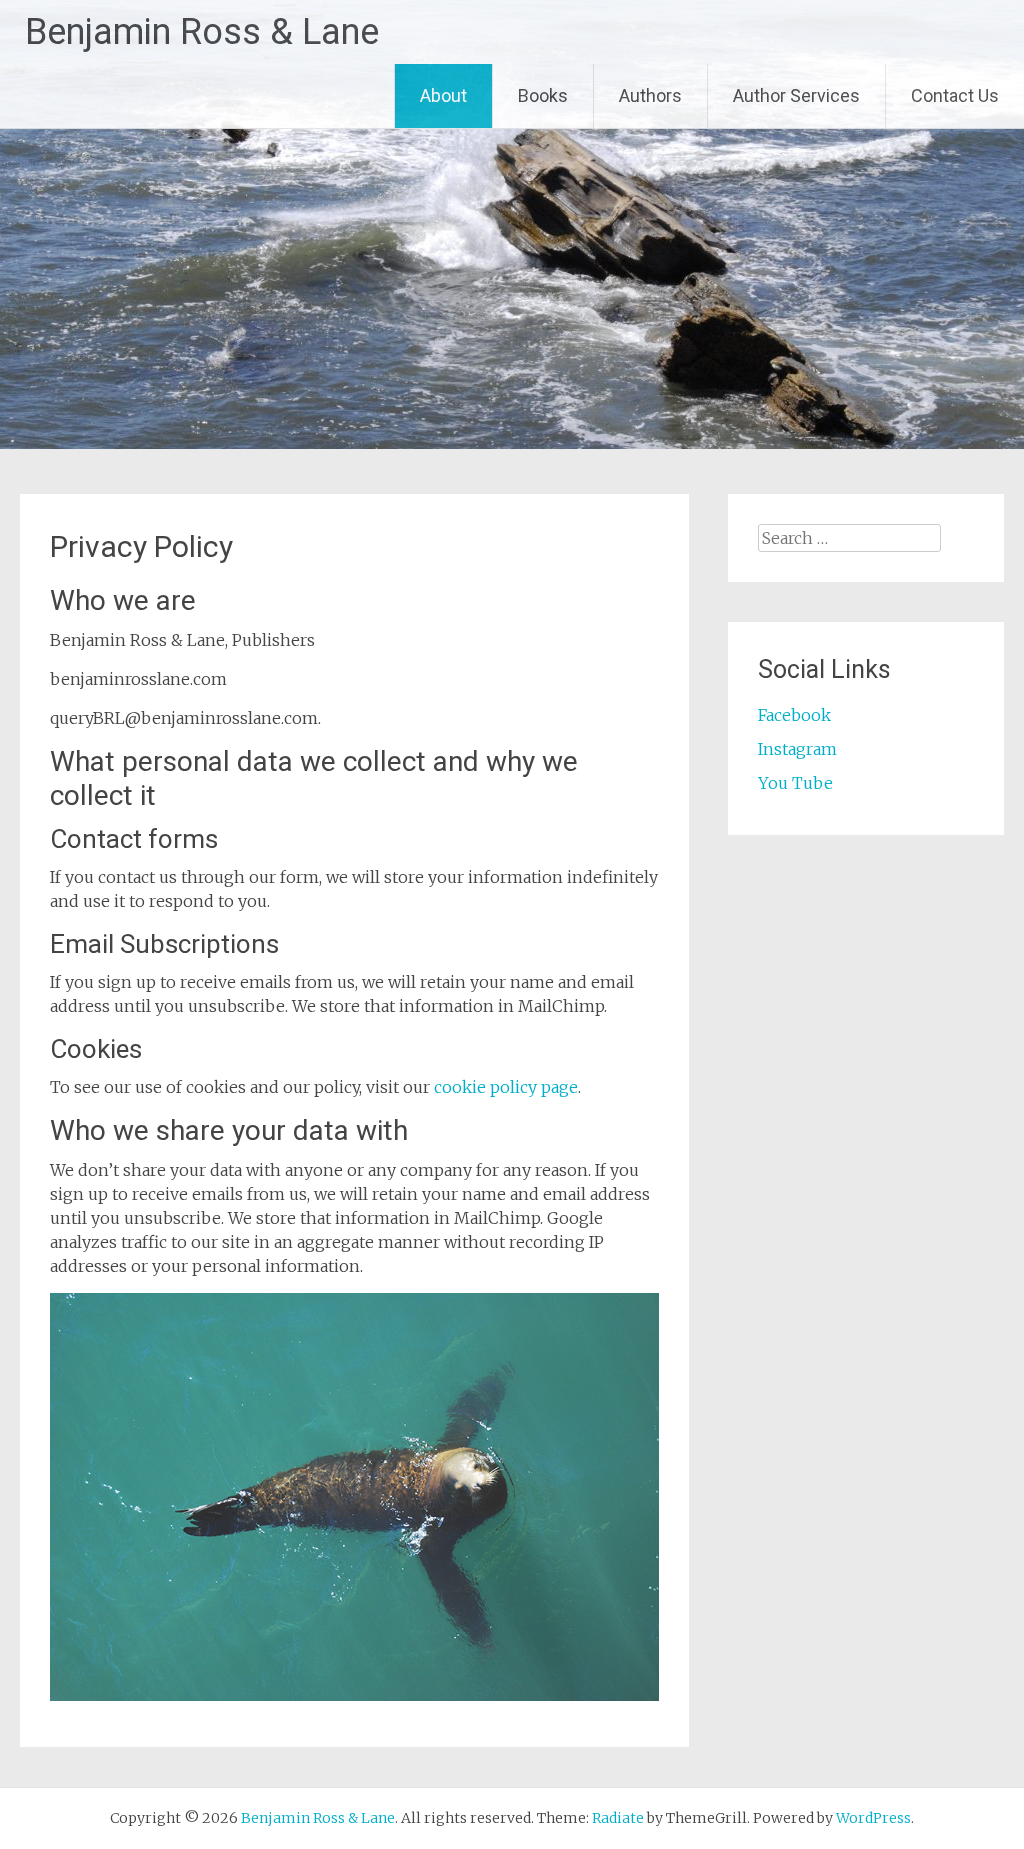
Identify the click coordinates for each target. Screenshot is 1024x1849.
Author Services (796, 95)
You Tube (795, 783)
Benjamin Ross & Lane (202, 32)
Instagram (797, 749)
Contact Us (955, 95)
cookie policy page (506, 1087)
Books (543, 95)
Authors (650, 95)
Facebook (794, 715)
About (443, 95)
